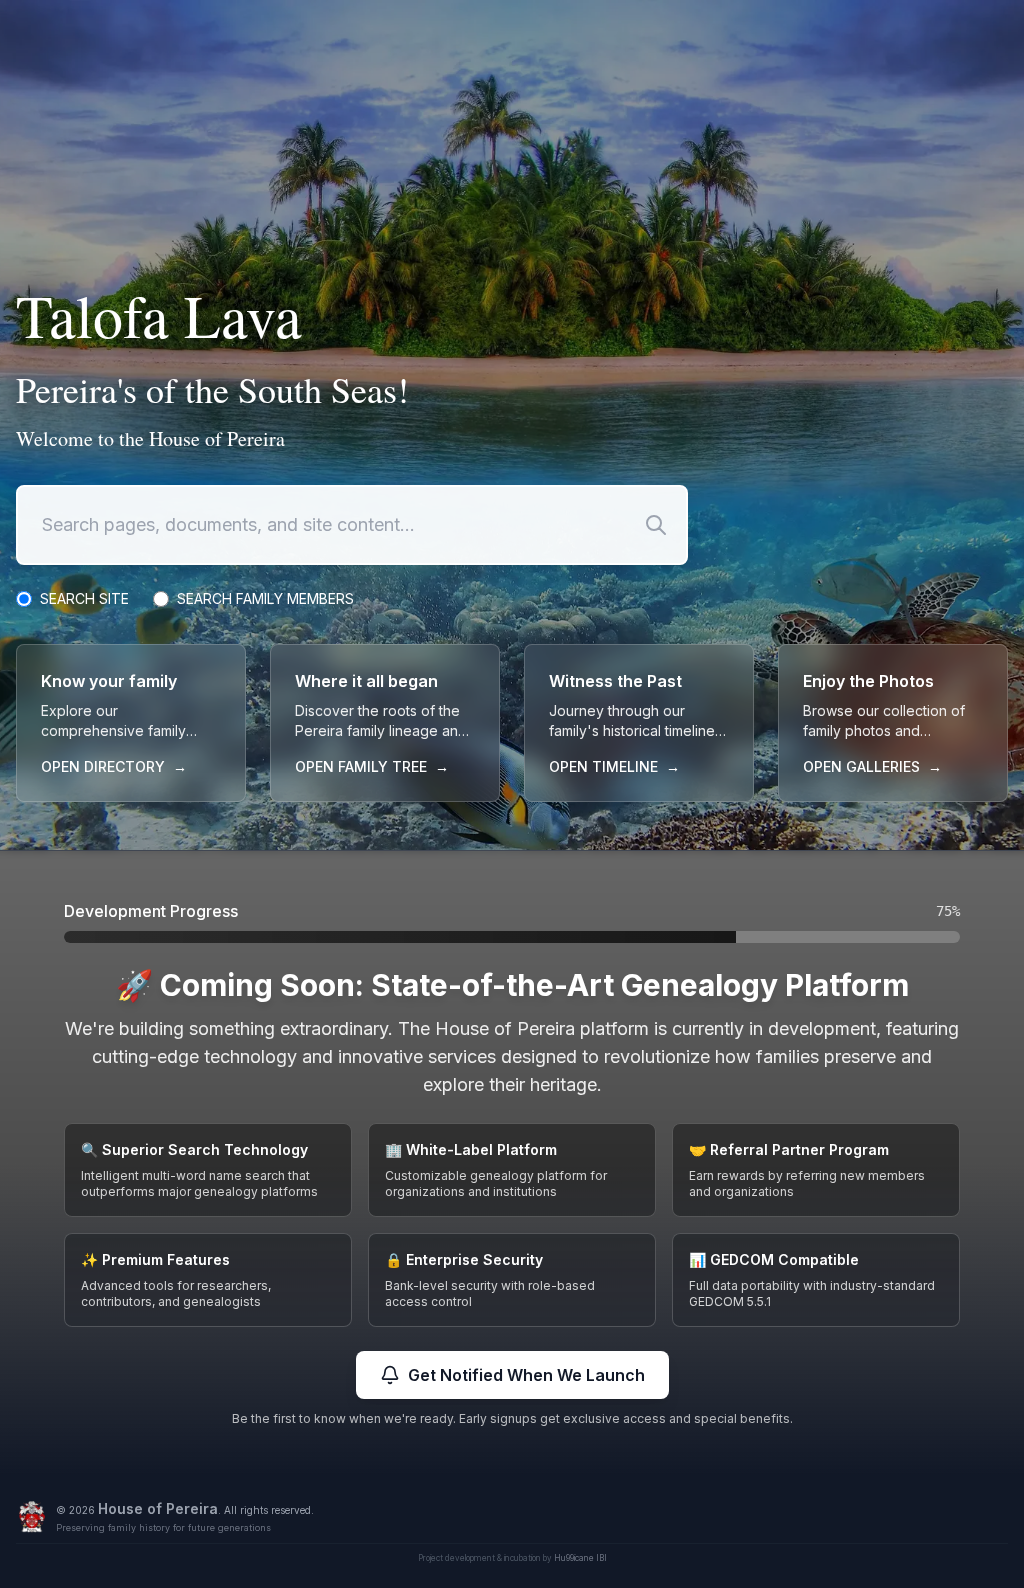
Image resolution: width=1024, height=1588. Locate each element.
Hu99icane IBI (580, 1558)
